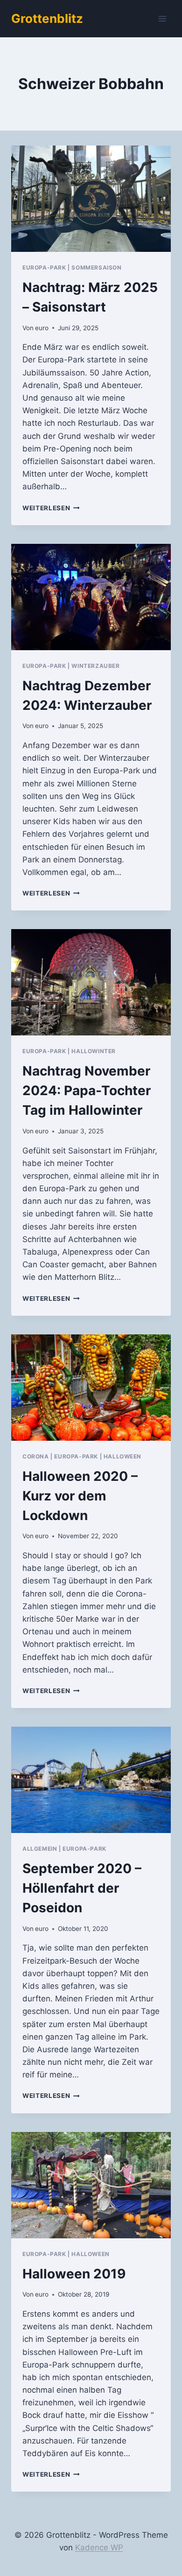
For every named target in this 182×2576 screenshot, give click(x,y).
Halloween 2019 (74, 2274)
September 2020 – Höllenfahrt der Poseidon (82, 1888)
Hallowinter (94, 1051)
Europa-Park (44, 267)
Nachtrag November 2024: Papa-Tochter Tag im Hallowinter (87, 1090)
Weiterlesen (51, 508)
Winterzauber (95, 666)
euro (42, 328)
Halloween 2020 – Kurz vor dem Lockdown (80, 1496)
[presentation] (91, 199)
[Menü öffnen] (162, 18)
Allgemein (40, 1849)
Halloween (122, 1456)
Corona (36, 1456)
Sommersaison (96, 267)
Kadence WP (99, 2548)
